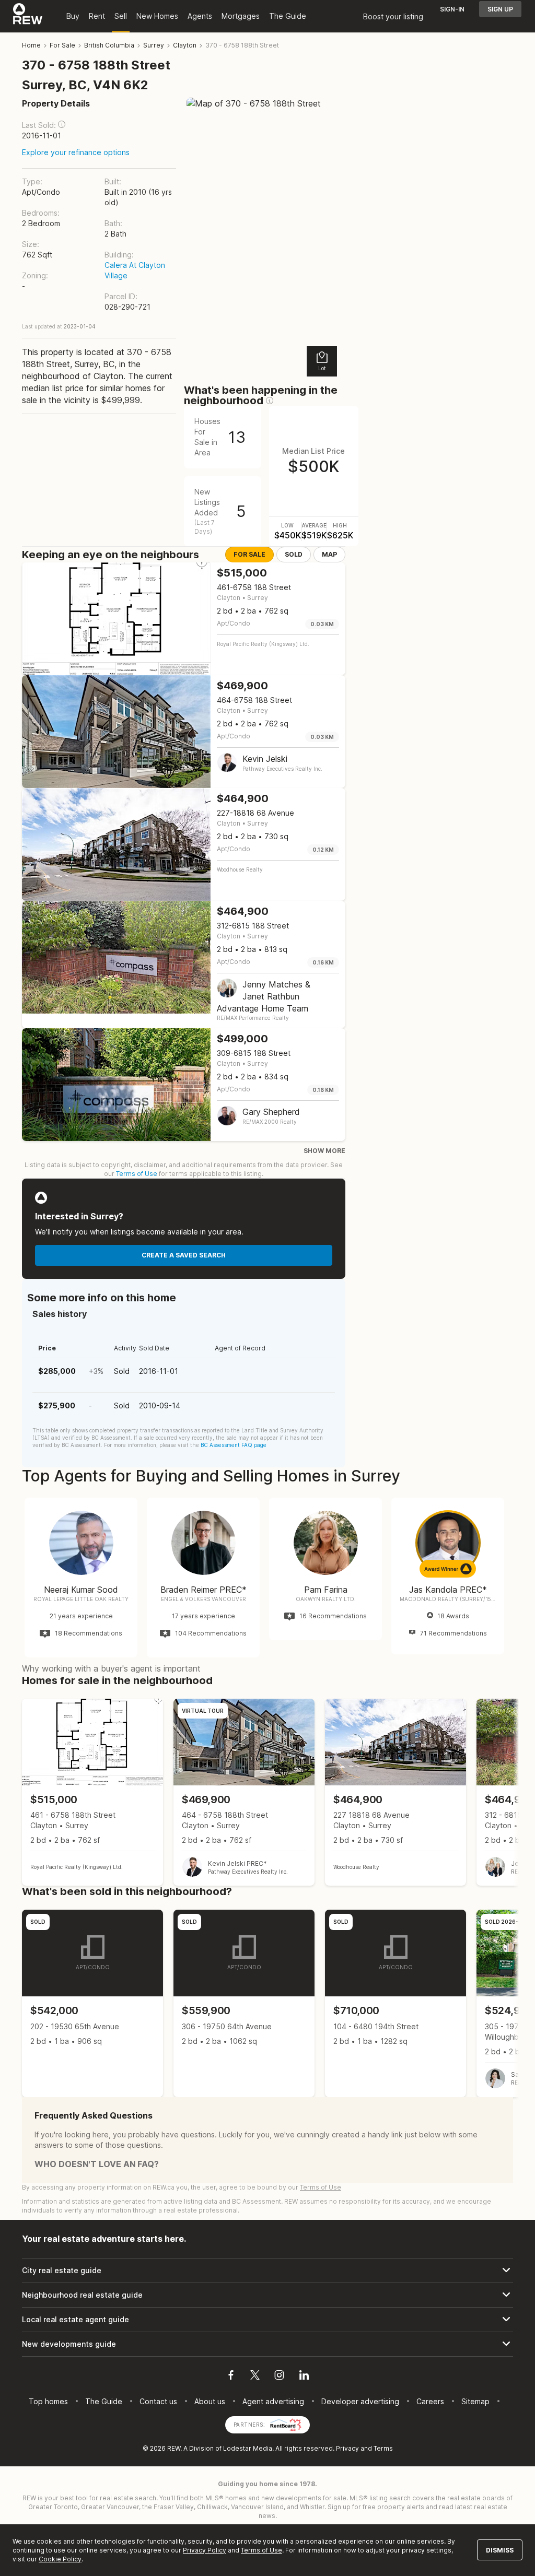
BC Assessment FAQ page (234, 1445)
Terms (383, 2448)
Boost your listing (393, 16)
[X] (255, 2377)
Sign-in (452, 9)
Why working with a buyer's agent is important (111, 1668)
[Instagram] (279, 2377)
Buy (73, 16)
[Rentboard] (286, 2424)
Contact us (158, 2401)
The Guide (288, 16)
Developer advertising (360, 2401)
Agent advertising (273, 2401)
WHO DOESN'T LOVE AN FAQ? (97, 2164)
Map (329, 554)
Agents (200, 16)
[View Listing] (92, 1792)
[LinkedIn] (304, 2377)
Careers (430, 2401)
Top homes (48, 2401)
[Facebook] (231, 2377)
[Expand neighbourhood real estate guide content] (267, 2295)
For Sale (249, 554)
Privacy (347, 2448)
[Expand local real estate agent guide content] (267, 2320)
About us (210, 2401)
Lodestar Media (248, 2448)
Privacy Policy (205, 2550)
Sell (121, 16)
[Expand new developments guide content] (267, 2344)
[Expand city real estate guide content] (267, 2271)
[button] (62, 124)
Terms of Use (137, 1174)
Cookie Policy (60, 2559)
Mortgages (241, 16)
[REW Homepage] (28, 16)
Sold (294, 554)
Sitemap (475, 2401)
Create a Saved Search (184, 1255)
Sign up (500, 9)
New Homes (157, 16)
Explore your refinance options (76, 152)
